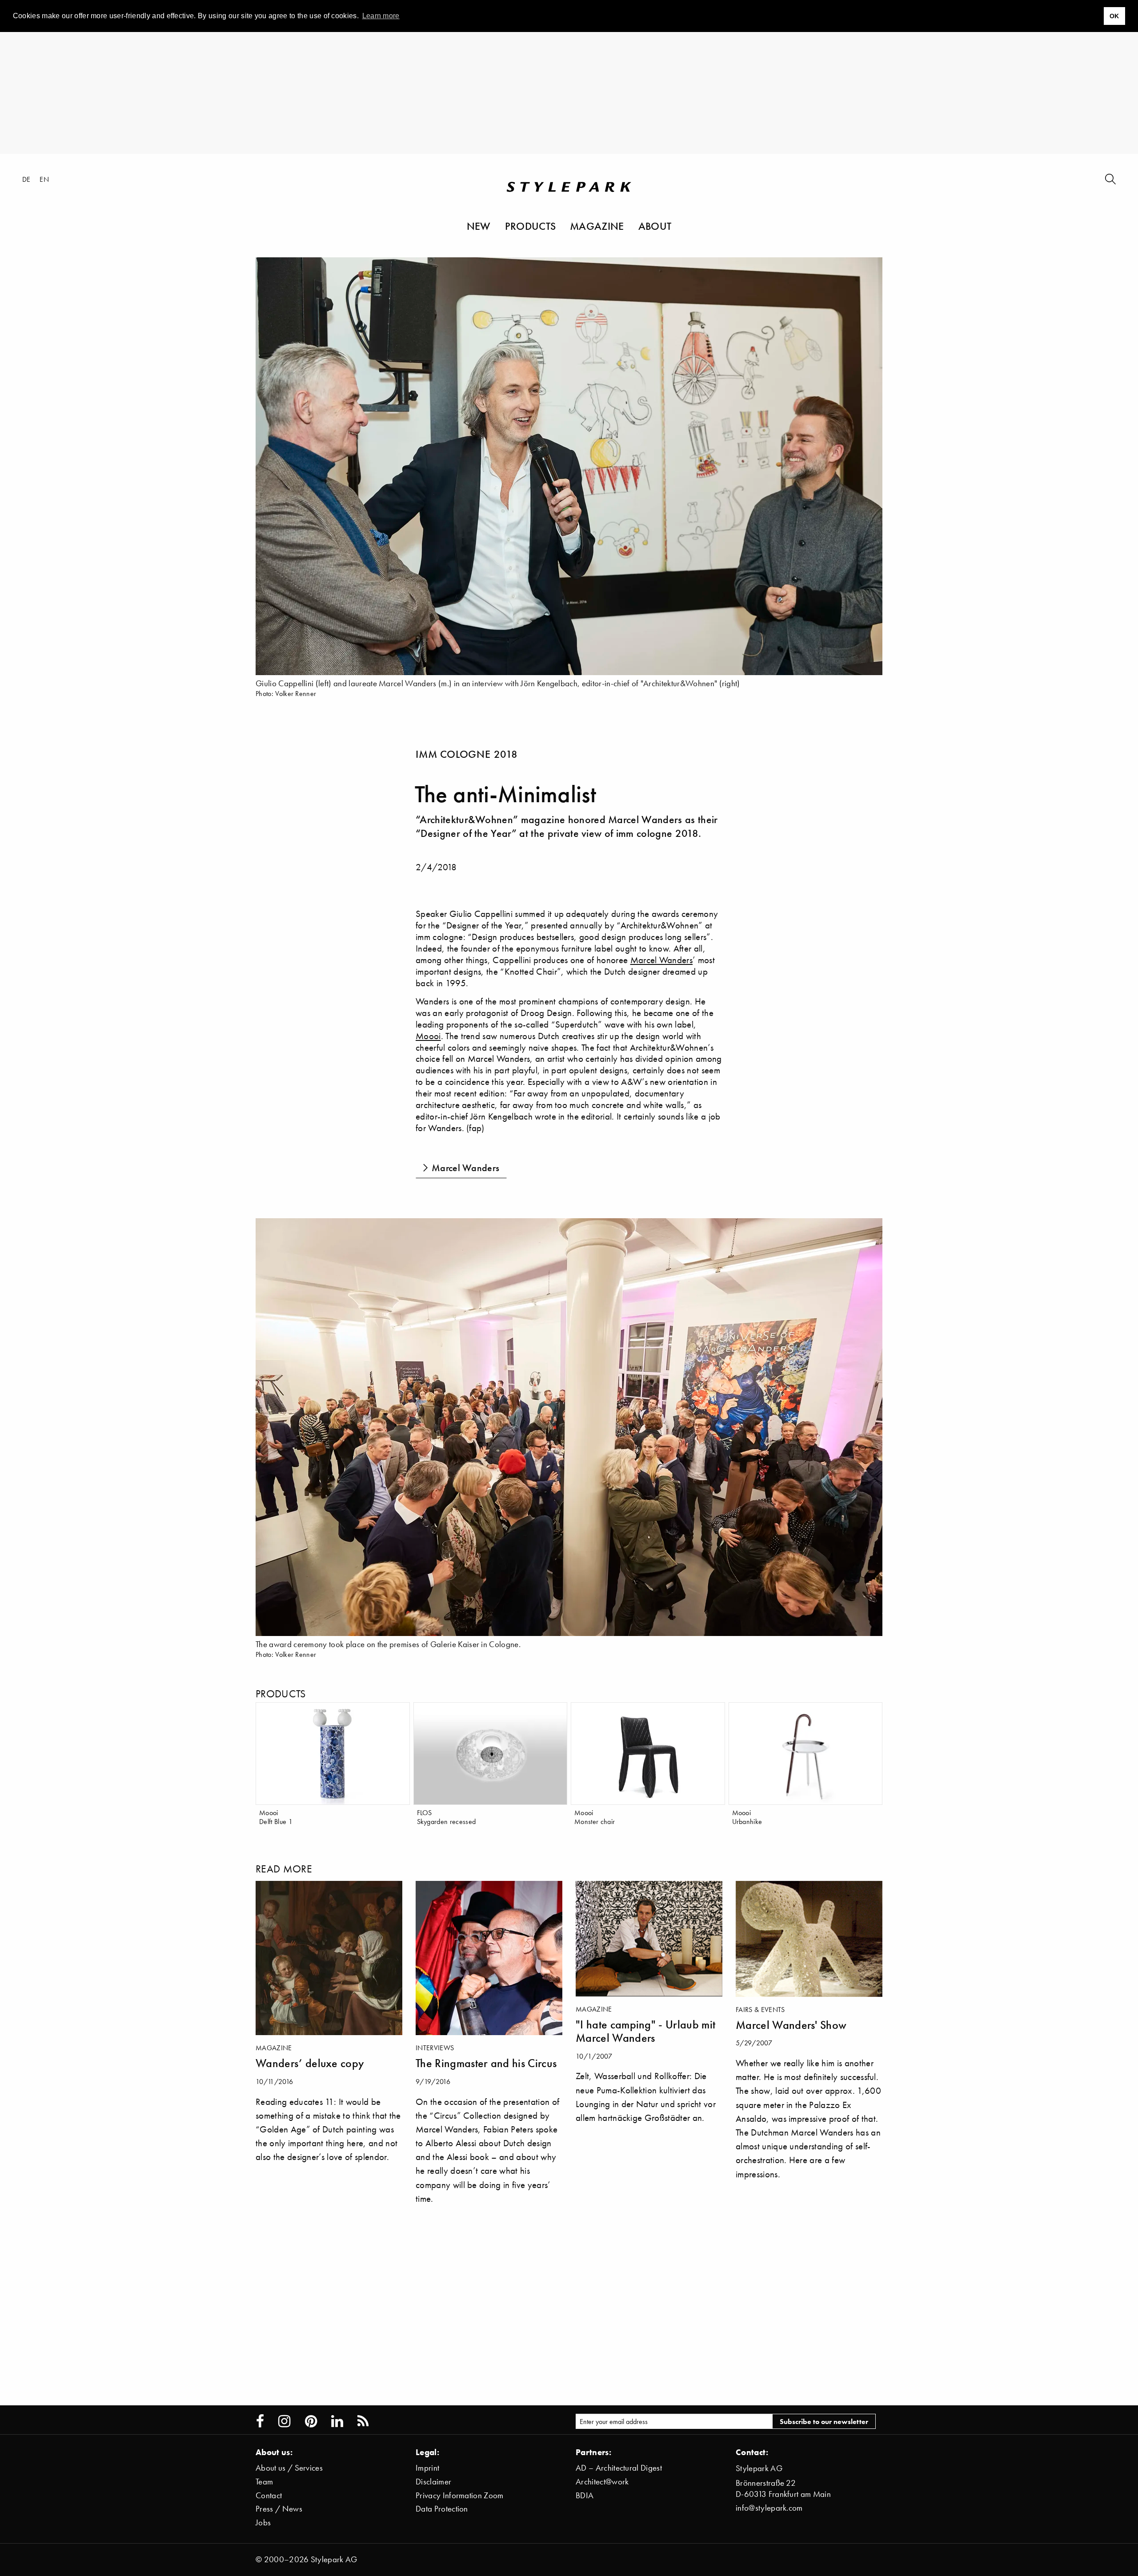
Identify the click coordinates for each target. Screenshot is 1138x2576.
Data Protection (442, 2509)
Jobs (263, 2522)
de (26, 179)
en (44, 179)
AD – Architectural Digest (619, 2468)
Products (531, 226)
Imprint (427, 2468)
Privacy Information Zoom (460, 2495)
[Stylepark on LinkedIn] (337, 2421)
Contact (269, 2495)
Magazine (597, 226)
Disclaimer (433, 2482)
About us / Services (289, 2468)
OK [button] (1114, 16)
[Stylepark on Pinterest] (311, 2421)
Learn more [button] (381, 16)
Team (264, 2482)
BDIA (585, 2495)
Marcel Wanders (661, 960)
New (479, 226)
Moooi (428, 1036)
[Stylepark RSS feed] (363, 2421)
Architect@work (602, 2482)
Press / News (279, 2509)
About (655, 226)
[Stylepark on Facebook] (260, 2421)
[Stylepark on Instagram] (284, 2421)
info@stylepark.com (769, 2508)
